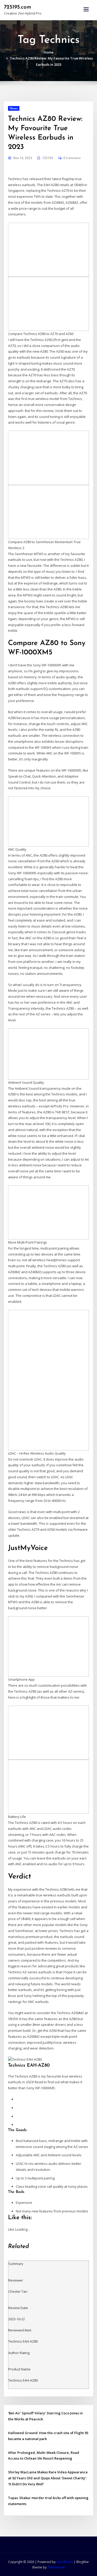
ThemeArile (56, 2567)
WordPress (65, 2562)
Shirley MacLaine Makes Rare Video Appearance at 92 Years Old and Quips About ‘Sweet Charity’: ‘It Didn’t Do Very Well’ (48, 2478)
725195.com (17, 7)
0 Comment (72, 158)
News (14, 108)
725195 (48, 158)
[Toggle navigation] (86, 9)
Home (49, 52)
